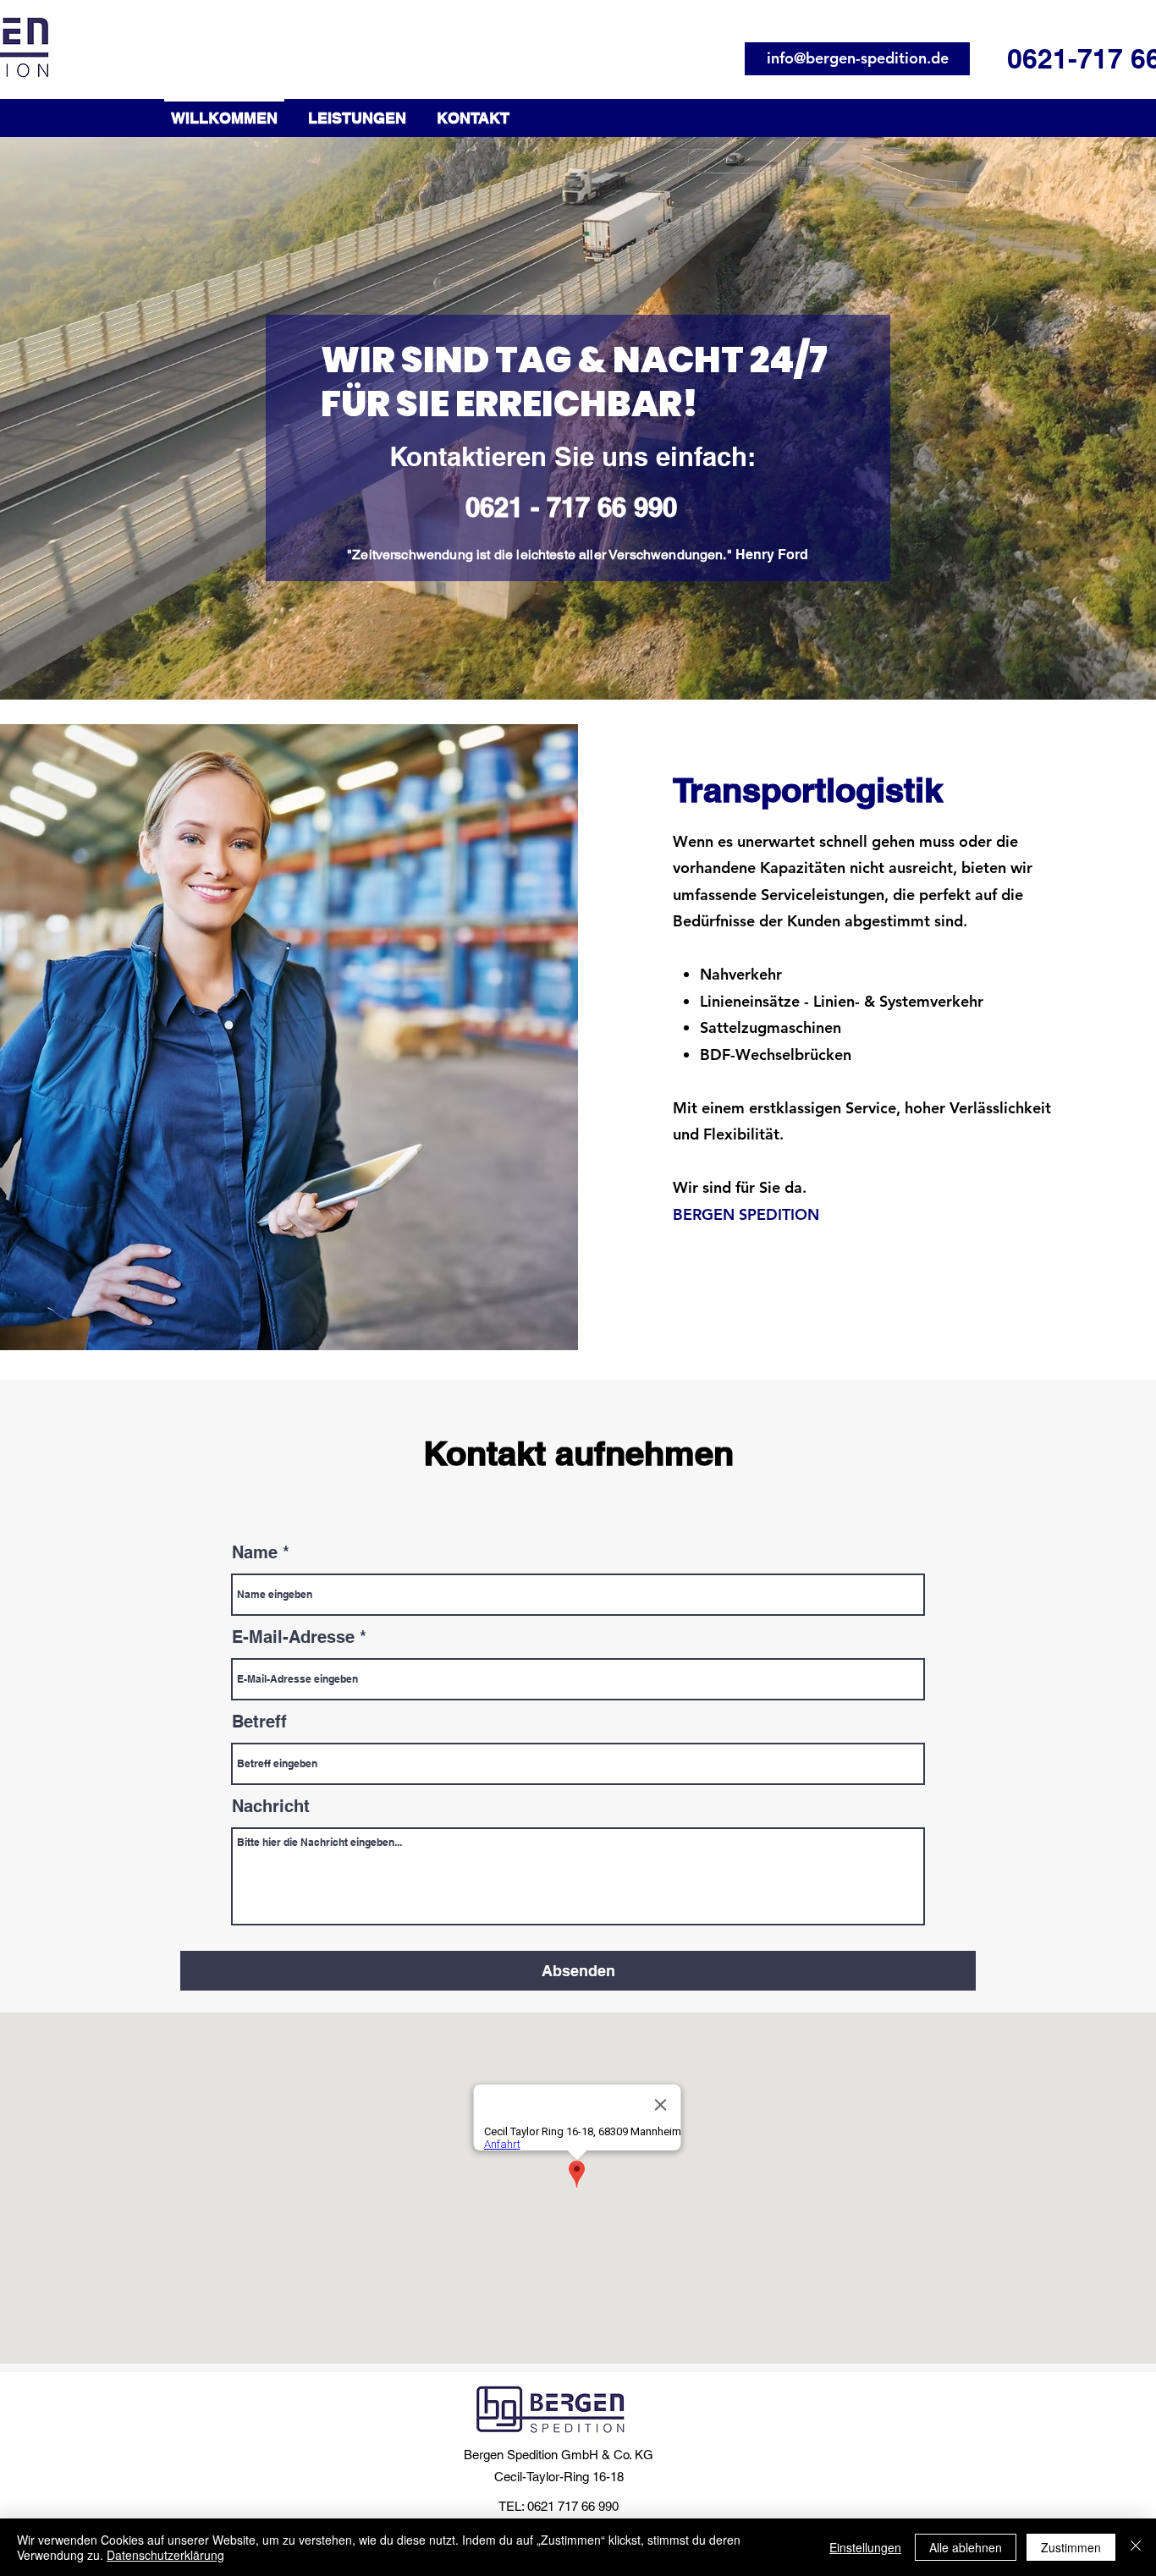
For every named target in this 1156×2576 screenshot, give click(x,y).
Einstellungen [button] (865, 2547)
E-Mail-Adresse (293, 1637)
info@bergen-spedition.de (858, 58)
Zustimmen (1071, 2547)
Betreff (259, 1722)
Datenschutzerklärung (165, 2555)
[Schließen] (1136, 2547)
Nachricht (271, 1806)
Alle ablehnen (966, 2547)
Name (255, 1552)
